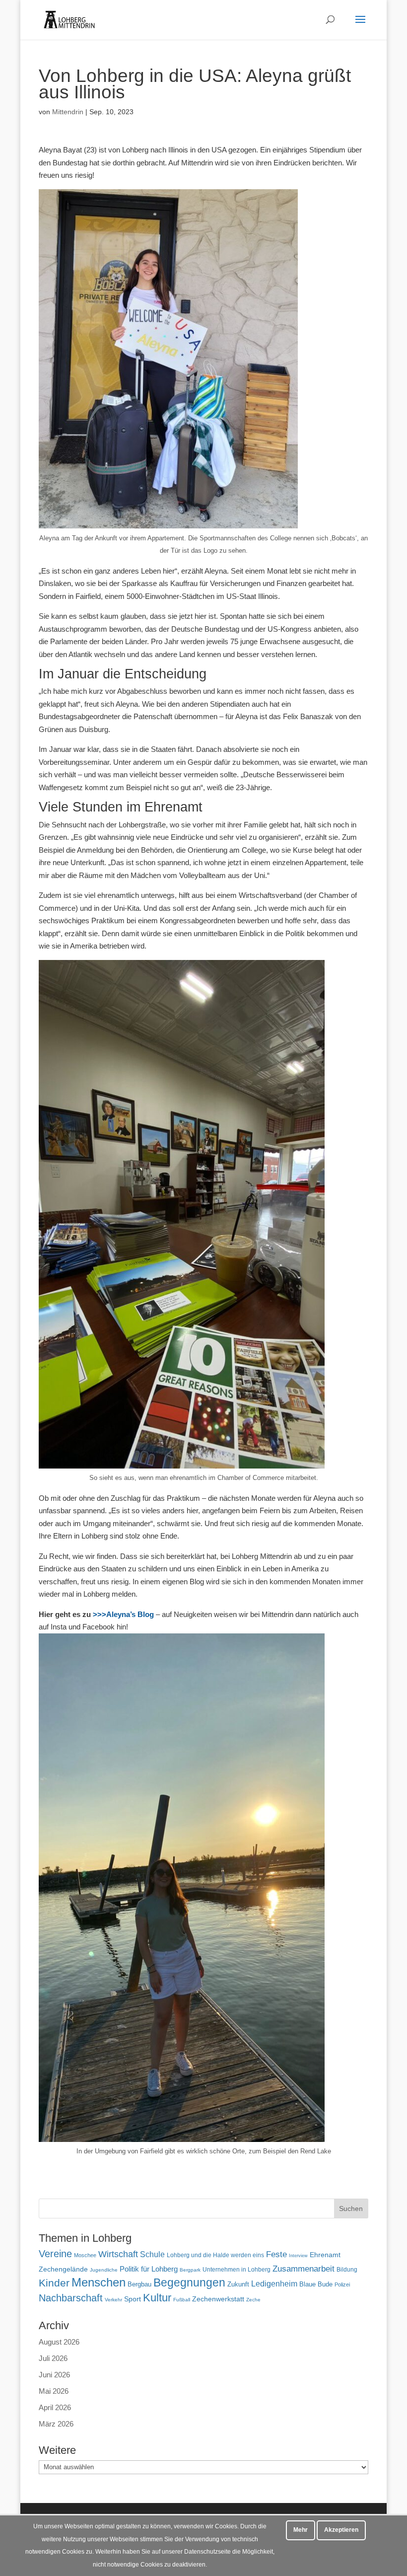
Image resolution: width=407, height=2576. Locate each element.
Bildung (347, 2269)
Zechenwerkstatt (218, 2299)
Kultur (157, 2298)
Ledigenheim (274, 2284)
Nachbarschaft (71, 2298)
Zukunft (238, 2284)
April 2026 (55, 2407)
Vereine (55, 2254)
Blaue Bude (316, 2284)
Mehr (301, 2530)
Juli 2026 (53, 2358)
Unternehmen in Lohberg (237, 2269)
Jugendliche (104, 2270)
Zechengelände (63, 2269)
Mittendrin (68, 112)
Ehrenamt (325, 2255)
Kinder (54, 2283)
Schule (152, 2254)
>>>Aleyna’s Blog (123, 1614)
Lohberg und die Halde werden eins (215, 2255)
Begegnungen (189, 2282)
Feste (276, 2254)
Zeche (253, 2300)
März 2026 (56, 2424)
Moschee (85, 2255)
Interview (298, 2256)
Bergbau (139, 2284)
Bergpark (190, 2270)
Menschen (99, 2282)
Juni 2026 (54, 2375)
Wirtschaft (118, 2254)
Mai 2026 (54, 2391)
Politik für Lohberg (149, 2269)
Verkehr (113, 2300)
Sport (133, 2299)
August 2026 (59, 2342)
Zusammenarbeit (304, 2269)
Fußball (182, 2300)
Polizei (342, 2284)
